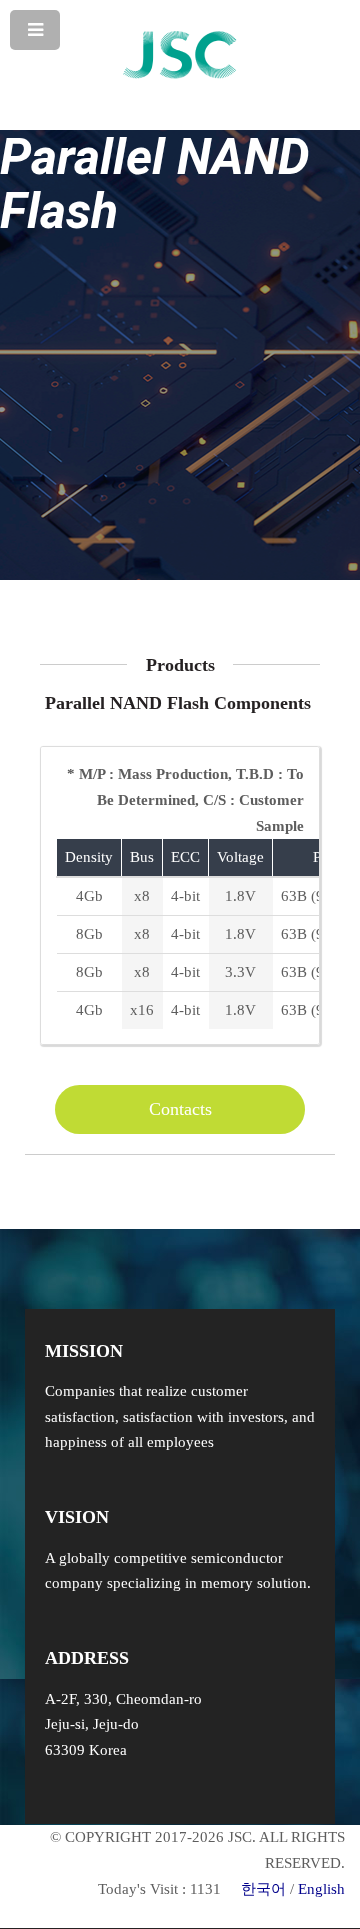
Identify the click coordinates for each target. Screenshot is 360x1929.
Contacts (180, 1109)
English (321, 1889)
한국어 (263, 1889)
